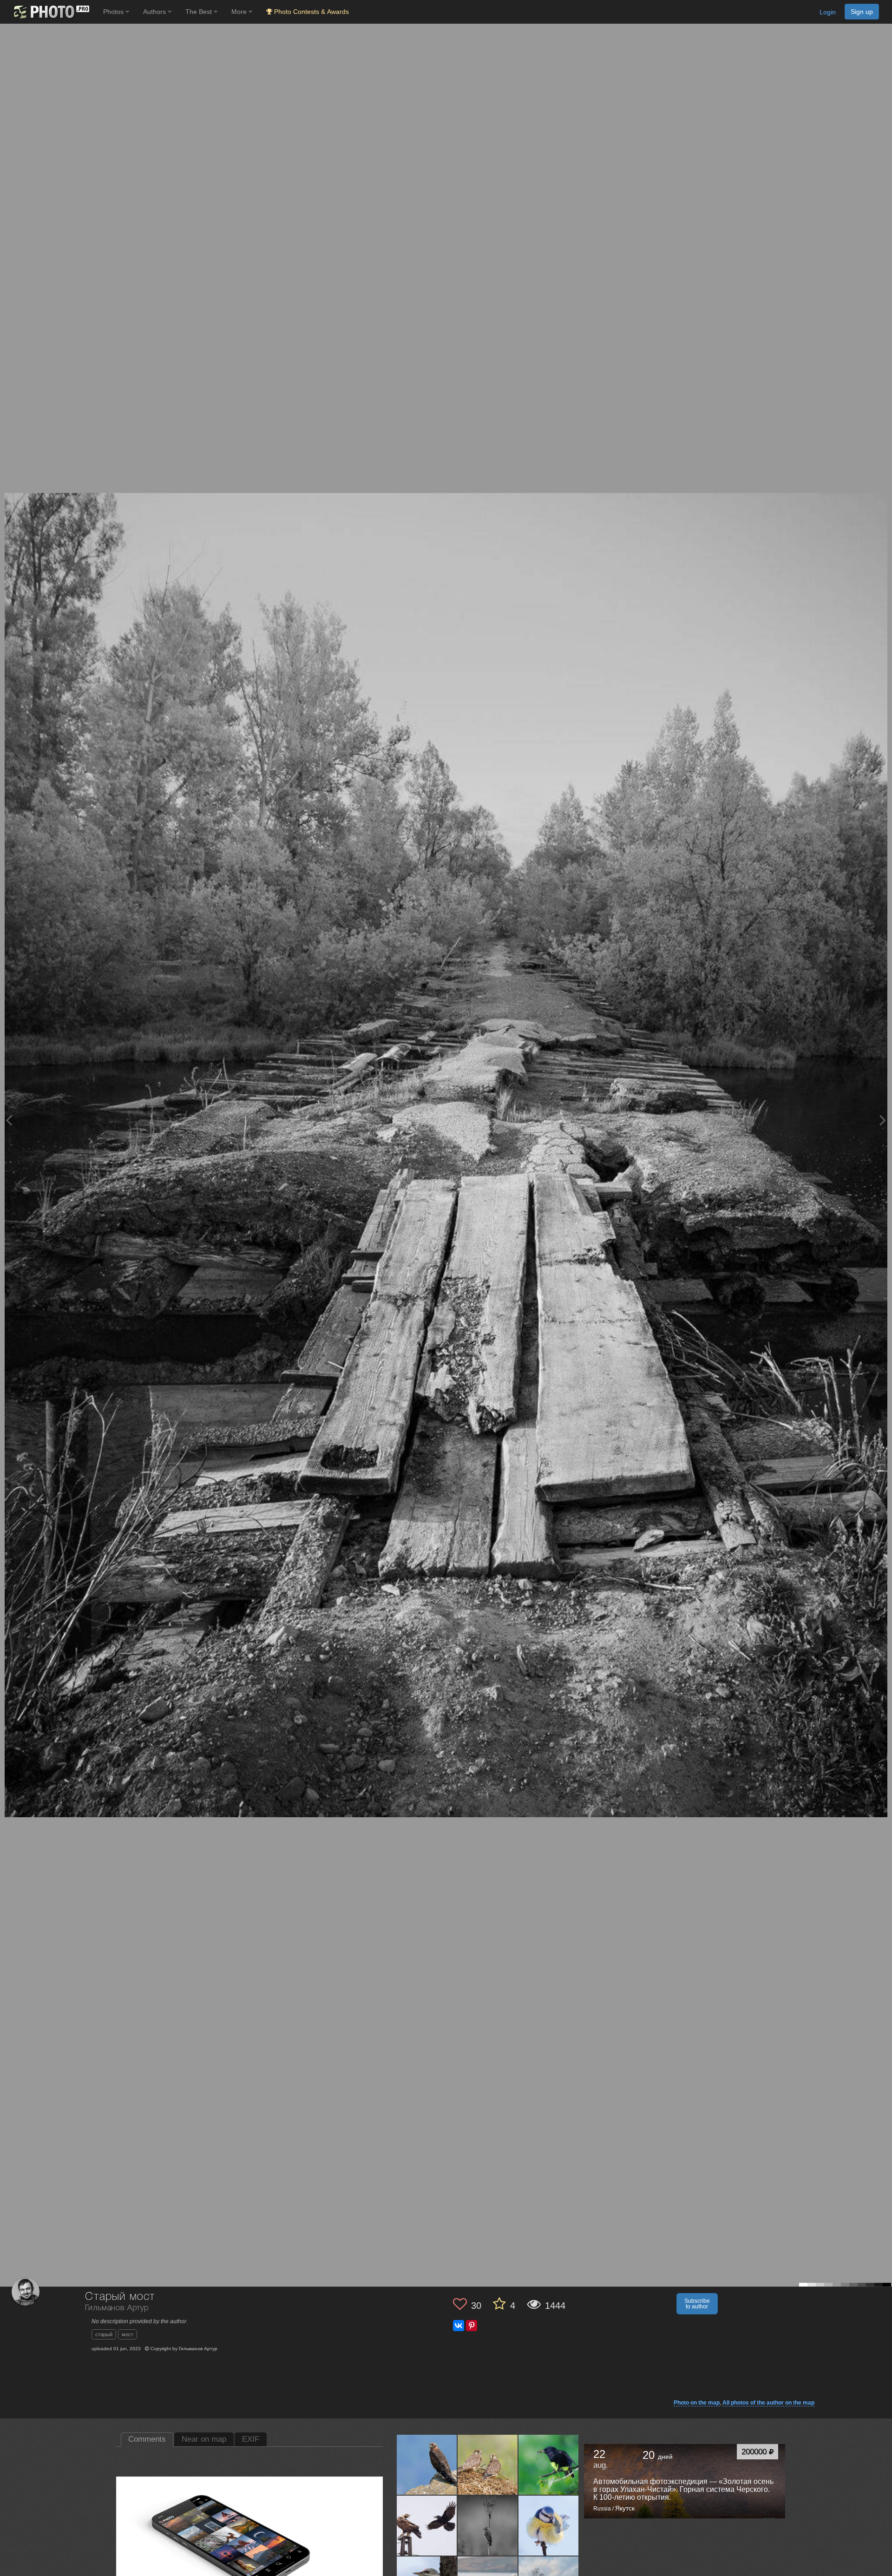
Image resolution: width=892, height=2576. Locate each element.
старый (104, 2334)
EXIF (251, 2439)
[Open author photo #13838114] (427, 2464)
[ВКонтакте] (459, 2326)
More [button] (240, 12)
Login (828, 12)
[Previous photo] (9, 1120)
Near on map (204, 2439)
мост (128, 2334)
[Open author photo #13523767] (427, 2525)
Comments (147, 2439)
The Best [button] (200, 12)
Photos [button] (114, 12)
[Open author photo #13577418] (549, 2464)
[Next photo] (883, 1120)
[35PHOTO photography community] (50, 12)
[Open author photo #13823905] (488, 2464)
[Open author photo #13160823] (488, 2525)
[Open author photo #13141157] (549, 2525)
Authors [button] (155, 12)
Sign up (862, 12)
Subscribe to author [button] (697, 2304)
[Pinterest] (472, 2326)
